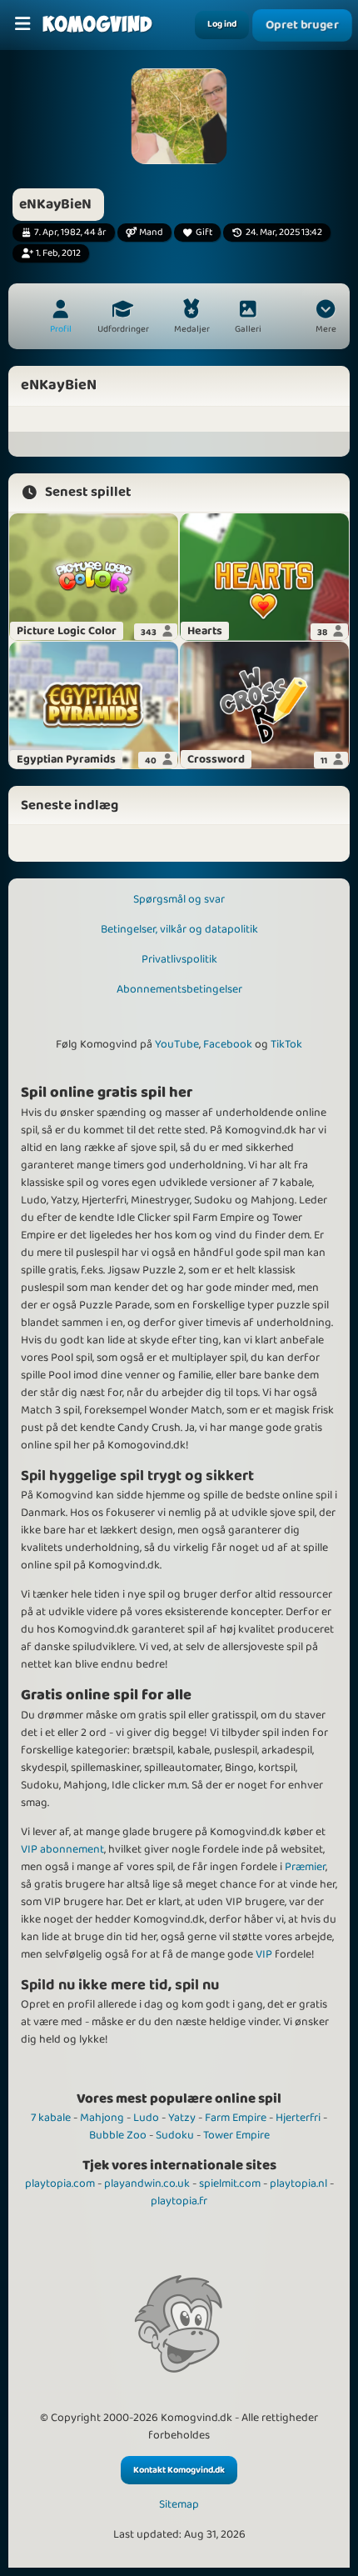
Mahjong (102, 2118)
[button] (326, 318)
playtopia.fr (179, 2201)
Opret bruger (302, 25)
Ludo (146, 2118)
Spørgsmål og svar (179, 899)
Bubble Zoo (118, 2135)
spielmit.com (230, 2183)
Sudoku (175, 2135)
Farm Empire (236, 2118)
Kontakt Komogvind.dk (179, 2470)
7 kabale (51, 2118)
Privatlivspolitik (179, 959)
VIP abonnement (62, 1849)
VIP (264, 1954)
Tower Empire (236, 2135)
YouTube (177, 1044)
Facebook (228, 1044)
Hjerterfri (298, 2118)
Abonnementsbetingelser (179, 989)
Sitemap (179, 2505)
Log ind (222, 24)
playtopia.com (60, 2183)
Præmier (305, 1867)
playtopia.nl (298, 2183)
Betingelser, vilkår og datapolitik (179, 929)
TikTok (286, 1044)
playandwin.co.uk (147, 2183)
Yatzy (182, 2118)
